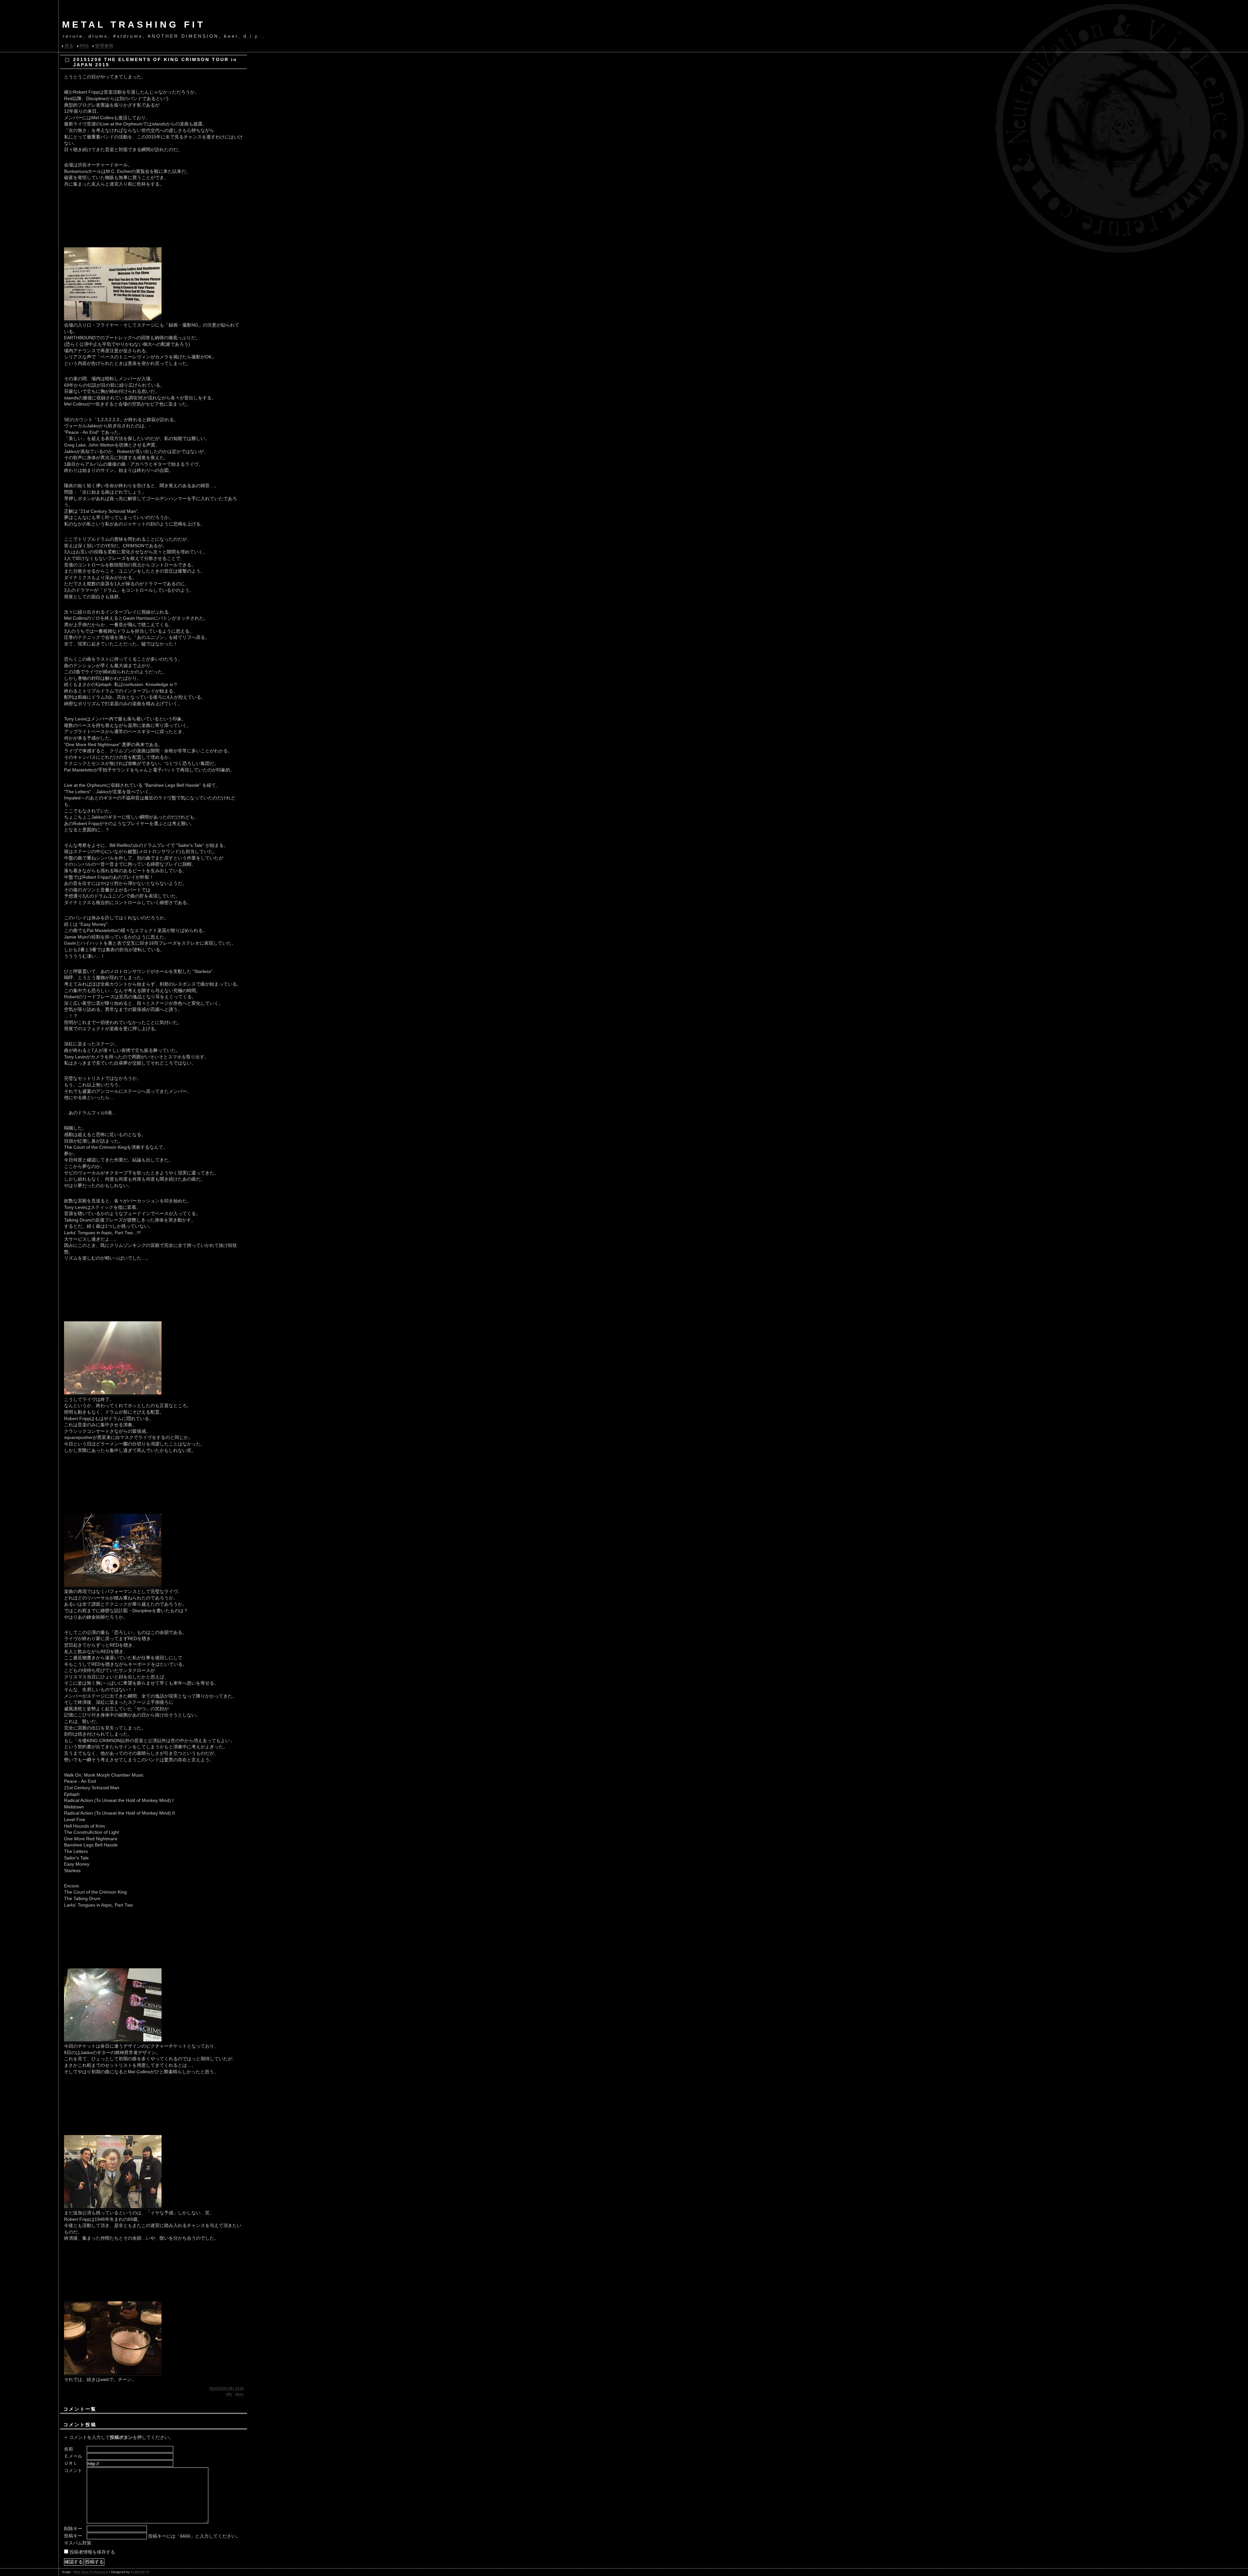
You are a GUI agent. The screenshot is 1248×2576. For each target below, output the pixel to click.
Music (240, 2394)
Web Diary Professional (91, 2572)
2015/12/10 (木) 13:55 (227, 2388)
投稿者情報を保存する (92, 2552)
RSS (84, 46)
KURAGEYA (140, 2572)
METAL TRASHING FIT (134, 25)
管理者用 (104, 46)
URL (229, 2394)
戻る (69, 46)
